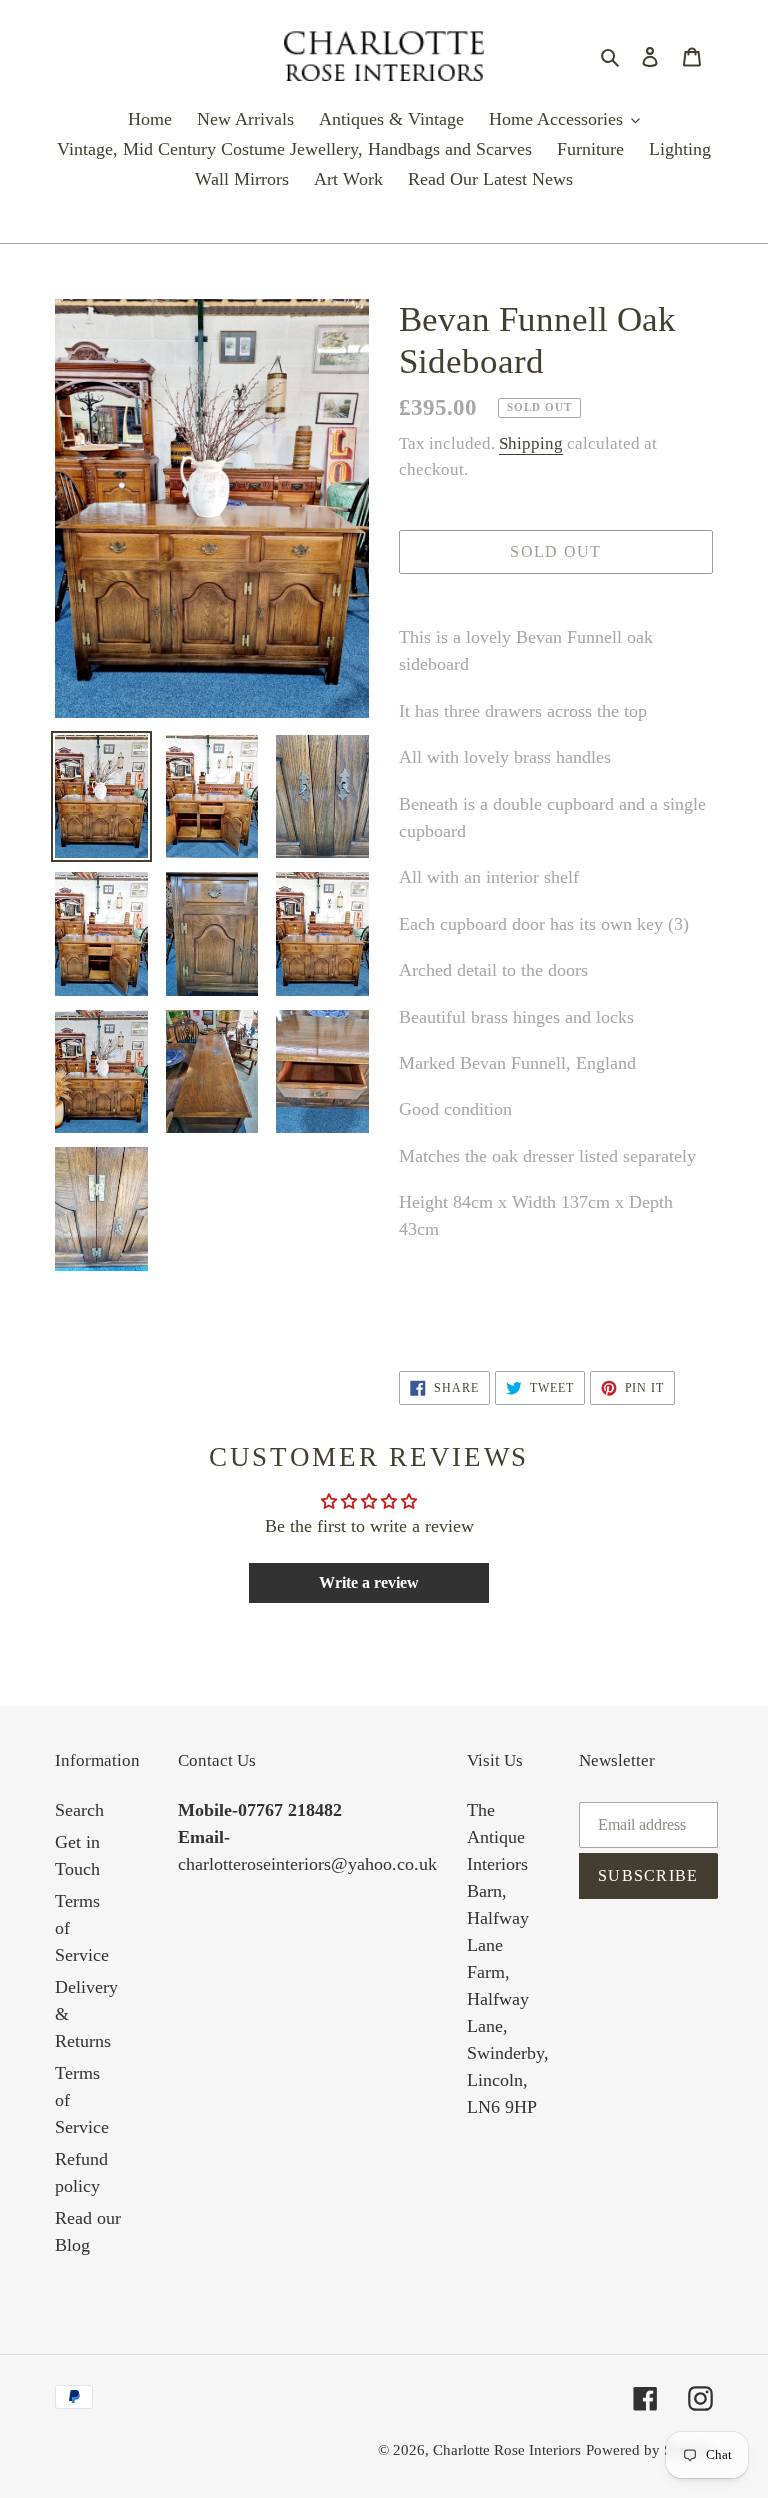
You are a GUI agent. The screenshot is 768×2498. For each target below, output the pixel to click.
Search (79, 1810)
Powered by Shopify (649, 2450)
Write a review (369, 1582)
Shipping (531, 443)
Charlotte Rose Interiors (507, 2450)
